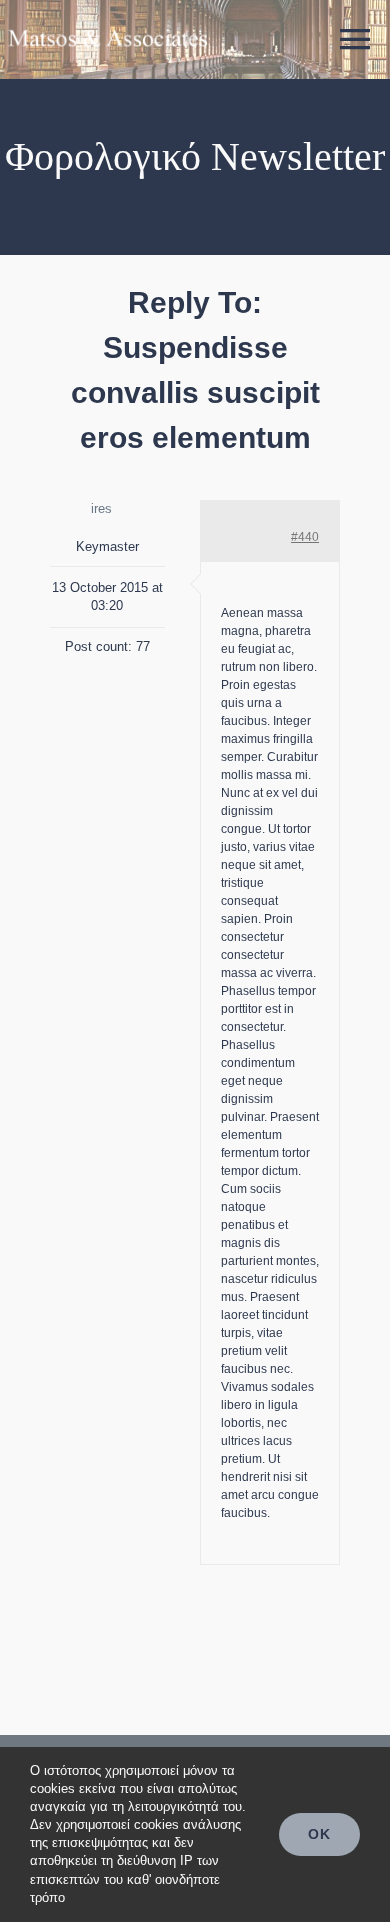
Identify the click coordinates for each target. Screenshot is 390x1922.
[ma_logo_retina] (108, 22)
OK (319, 1834)
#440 (305, 537)
